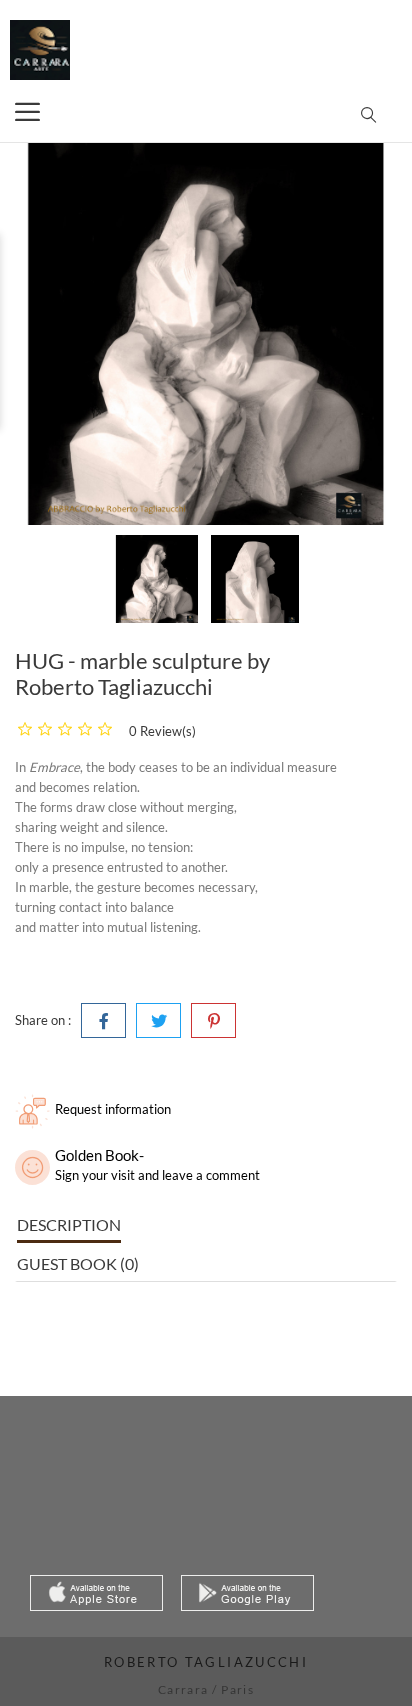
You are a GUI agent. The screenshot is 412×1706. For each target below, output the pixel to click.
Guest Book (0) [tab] (78, 1263)
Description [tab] (69, 1224)
